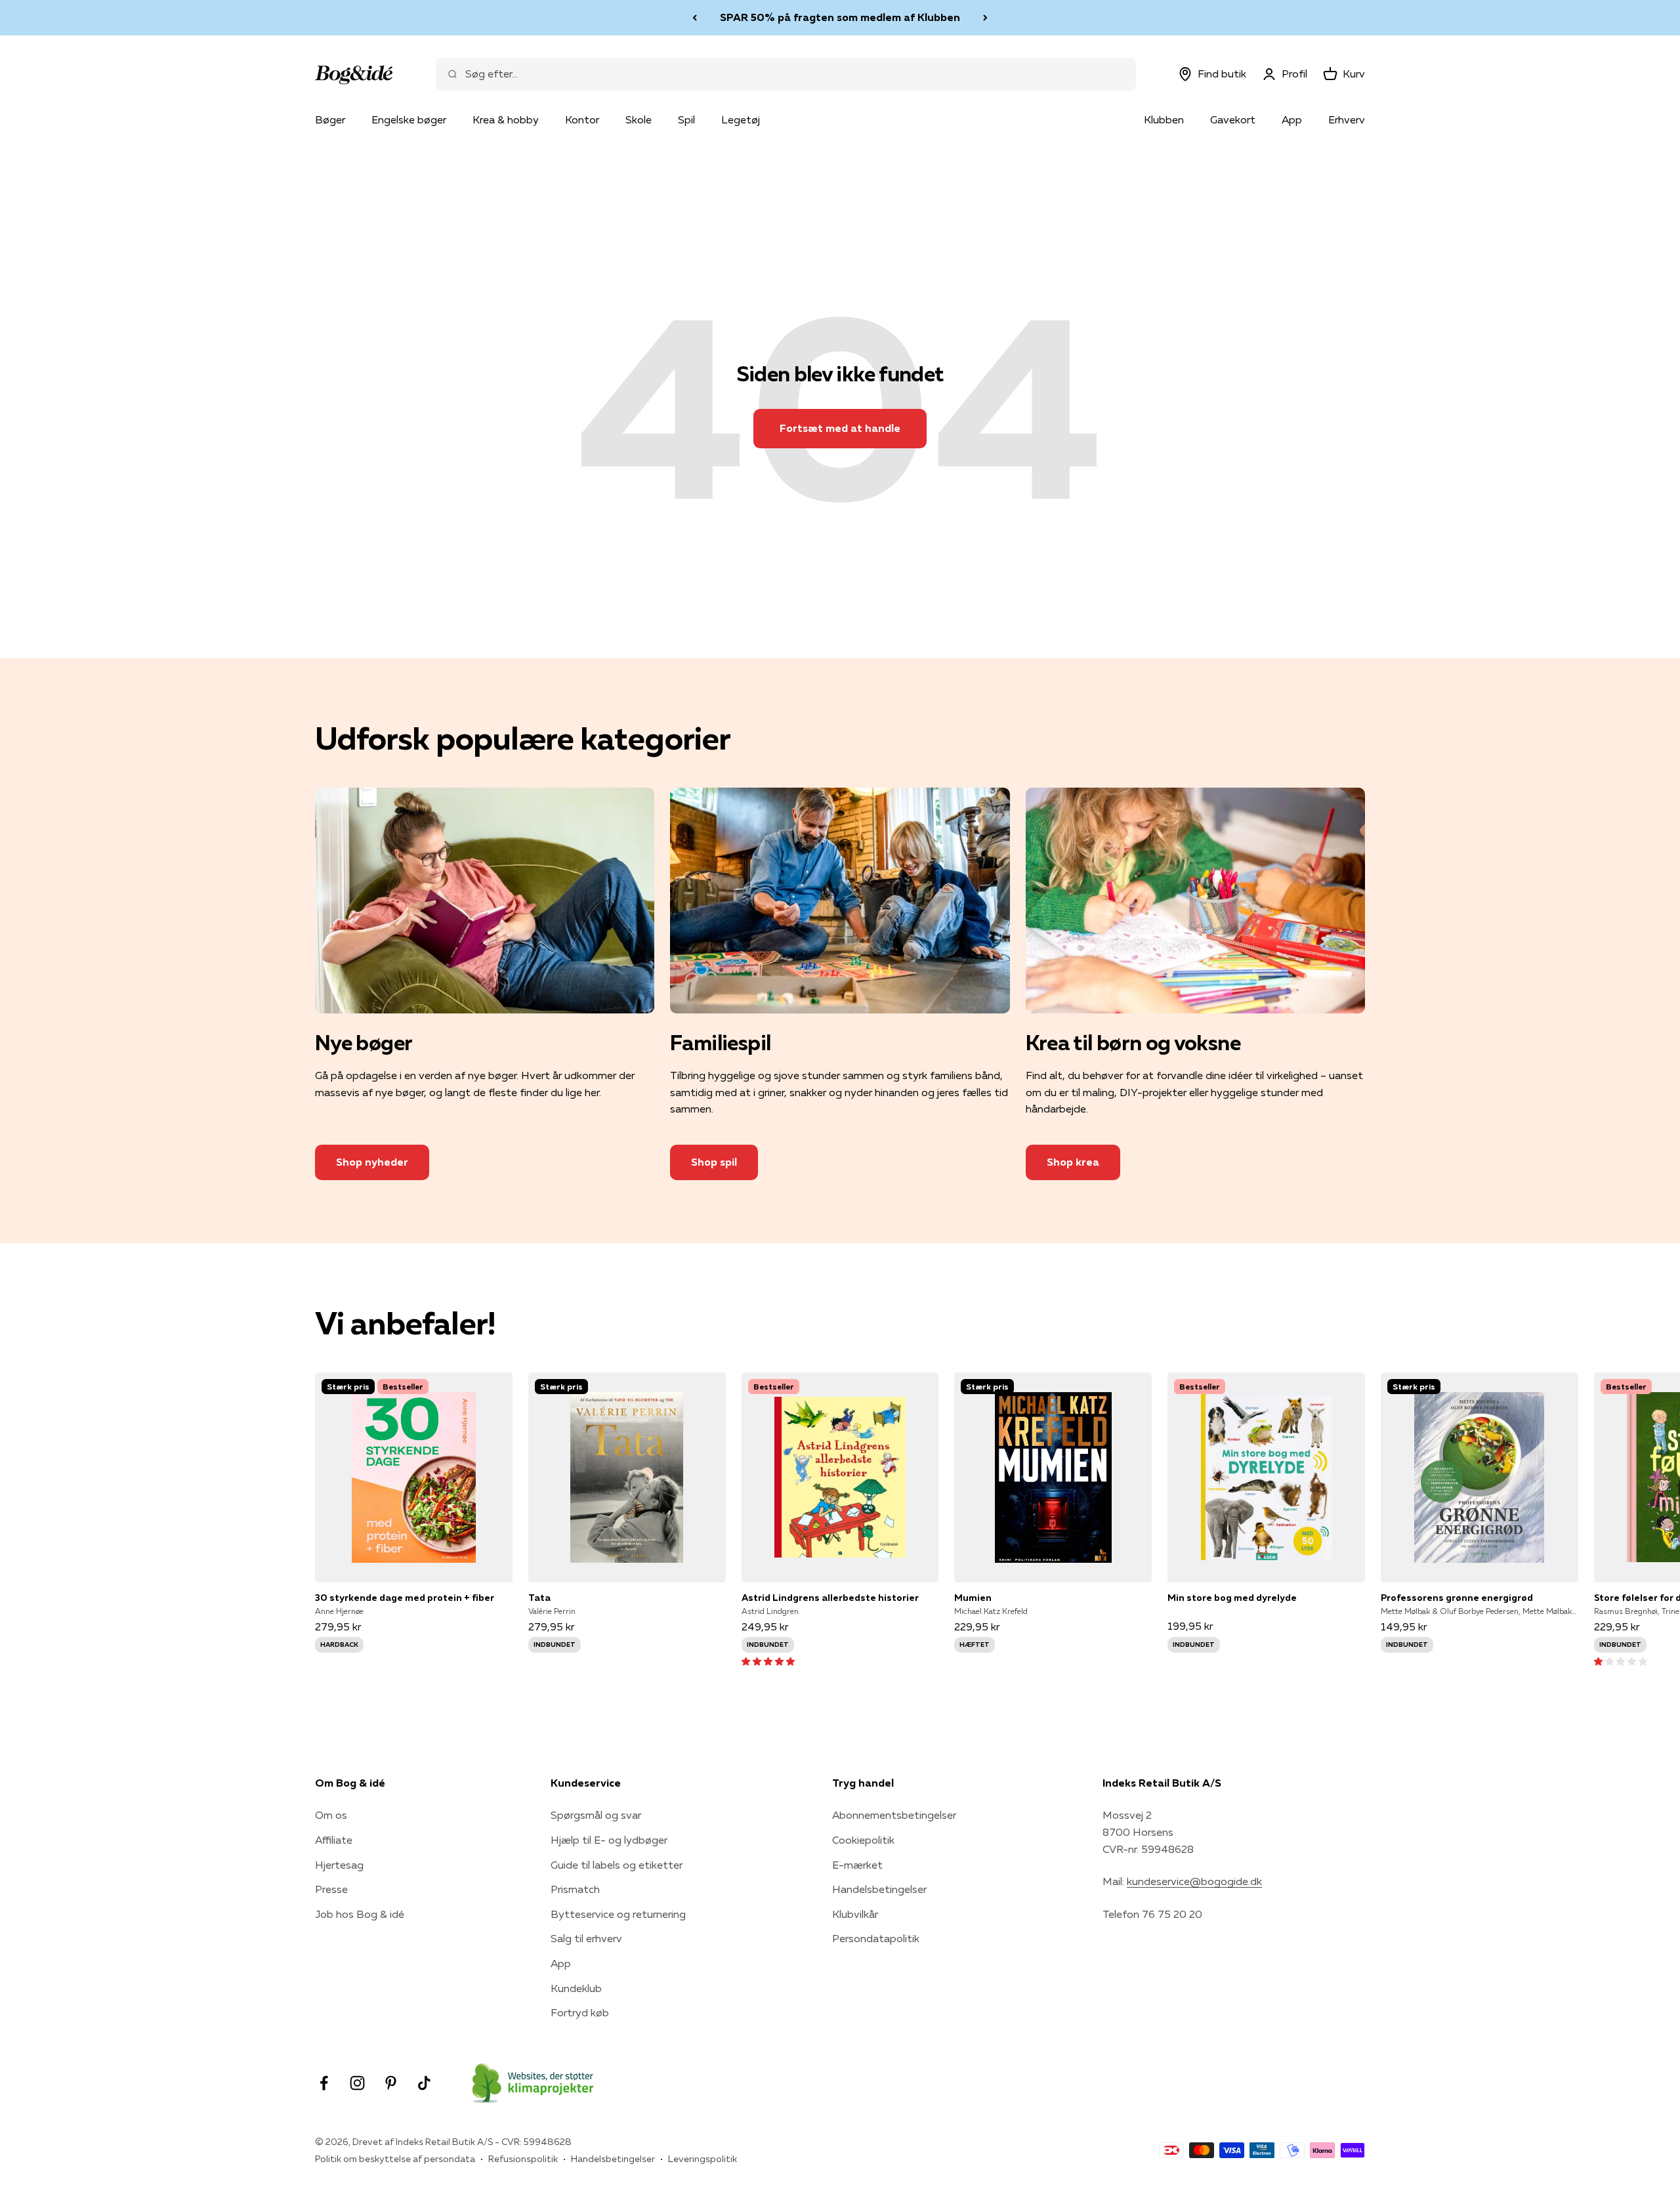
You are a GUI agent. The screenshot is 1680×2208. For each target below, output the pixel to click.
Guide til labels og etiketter (617, 1865)
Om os (331, 1815)
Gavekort (1233, 119)
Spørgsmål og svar (596, 1815)
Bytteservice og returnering (618, 1914)
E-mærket (857, 1865)
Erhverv (1347, 119)
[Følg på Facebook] (324, 2083)
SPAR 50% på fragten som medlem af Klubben (840, 17)
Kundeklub (576, 1988)
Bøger (330, 119)
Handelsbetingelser (879, 1889)
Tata (539, 1598)
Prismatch (575, 1889)
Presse (331, 1889)
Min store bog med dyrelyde (1232, 1598)
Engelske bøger (409, 119)
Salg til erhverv (586, 1938)
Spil (686, 119)
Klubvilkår (855, 1914)
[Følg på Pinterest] (391, 2083)
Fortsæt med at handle (840, 428)
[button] (768, 1661)
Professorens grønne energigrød (1457, 1598)
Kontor (582, 119)
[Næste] (985, 18)
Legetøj (741, 119)
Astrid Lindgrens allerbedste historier (830, 1598)
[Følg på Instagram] (357, 2083)
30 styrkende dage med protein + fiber (405, 1598)
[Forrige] (695, 18)
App (1292, 119)
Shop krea (1073, 1162)
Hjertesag (339, 1865)
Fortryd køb (580, 2012)
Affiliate (334, 1840)
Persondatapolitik (876, 1938)
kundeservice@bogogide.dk (1194, 1881)
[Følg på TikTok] (424, 2083)
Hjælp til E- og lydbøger (609, 1840)
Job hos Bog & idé (360, 1914)
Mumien (973, 1598)
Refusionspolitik (523, 2159)
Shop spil (714, 1162)
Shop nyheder (372, 1162)
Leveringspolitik (703, 2159)
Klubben (1164, 119)
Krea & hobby (506, 119)
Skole (639, 119)
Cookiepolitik (863, 1840)
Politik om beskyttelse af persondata (395, 2159)
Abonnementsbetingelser (894, 1815)
